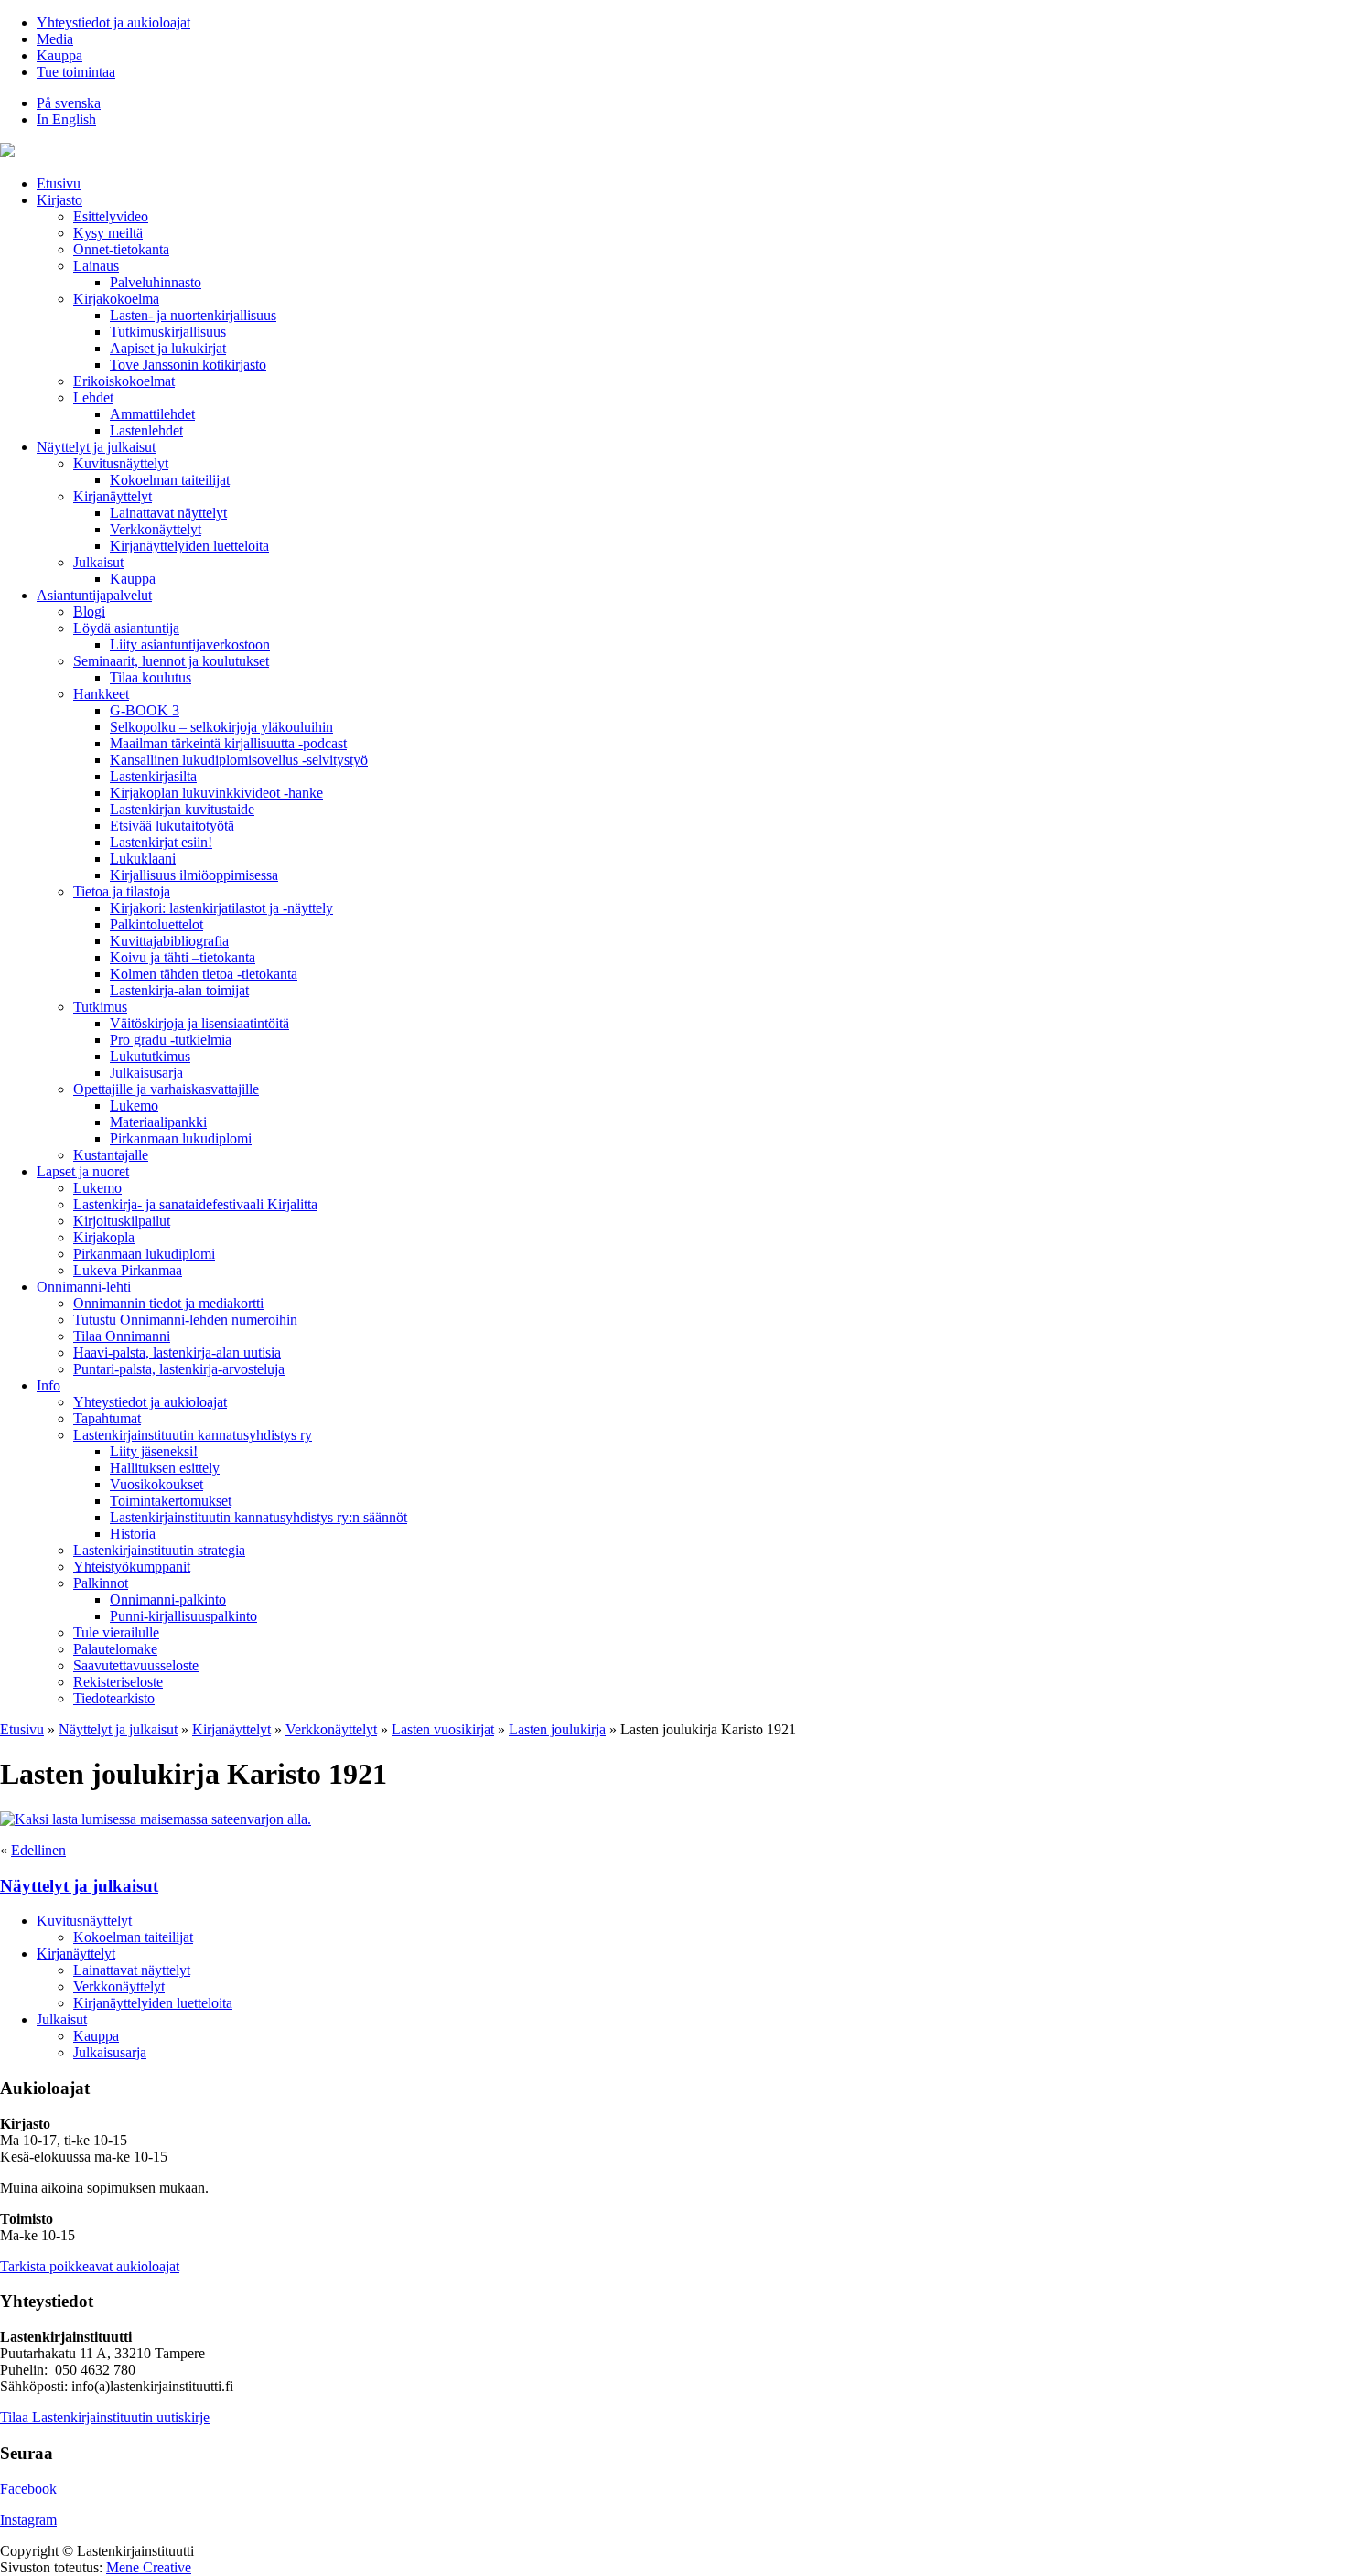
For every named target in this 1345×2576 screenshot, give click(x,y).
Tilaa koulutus (151, 677)
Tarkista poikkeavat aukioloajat (90, 2266)
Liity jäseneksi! (154, 1451)
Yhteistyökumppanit (132, 1567)
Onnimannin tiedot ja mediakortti (168, 1303)
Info (48, 1385)
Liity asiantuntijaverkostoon (190, 644)
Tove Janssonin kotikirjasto (188, 365)
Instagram (28, 2520)
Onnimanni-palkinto (168, 1599)
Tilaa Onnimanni (122, 1336)
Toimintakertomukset (171, 1501)
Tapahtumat (107, 1418)
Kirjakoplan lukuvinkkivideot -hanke (216, 793)
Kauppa (59, 55)
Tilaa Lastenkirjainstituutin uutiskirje (105, 2417)
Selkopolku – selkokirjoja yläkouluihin (221, 727)
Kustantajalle (111, 1155)
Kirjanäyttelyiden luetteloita (189, 546)
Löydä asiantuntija (126, 628)
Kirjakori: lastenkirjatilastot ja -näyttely (221, 908)
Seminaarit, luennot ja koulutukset (171, 661)
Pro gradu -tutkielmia (171, 1040)
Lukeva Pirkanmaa (128, 1270)
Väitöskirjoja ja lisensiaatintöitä (199, 1023)
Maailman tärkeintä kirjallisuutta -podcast (228, 743)
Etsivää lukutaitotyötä (172, 826)
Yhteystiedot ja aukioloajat (113, 22)
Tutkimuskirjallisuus (168, 332)
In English (66, 119)
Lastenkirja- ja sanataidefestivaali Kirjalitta (195, 1204)
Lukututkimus (150, 1056)
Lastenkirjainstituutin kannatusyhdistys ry (193, 1435)
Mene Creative (149, 2567)
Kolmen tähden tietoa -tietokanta (204, 974)
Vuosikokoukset (156, 1484)
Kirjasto (59, 200)
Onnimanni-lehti (84, 1287)
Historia (133, 1534)
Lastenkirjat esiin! (161, 842)
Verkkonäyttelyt (156, 529)
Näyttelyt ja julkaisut (96, 447)
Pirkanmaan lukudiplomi (181, 1138)
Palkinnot (101, 1583)
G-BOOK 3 (145, 710)
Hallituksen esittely (165, 1468)
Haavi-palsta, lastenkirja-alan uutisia (177, 1352)
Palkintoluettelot (156, 924)
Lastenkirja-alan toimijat (179, 990)
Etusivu (59, 183)
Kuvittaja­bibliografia (169, 941)
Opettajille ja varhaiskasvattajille (166, 1089)
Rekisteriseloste (118, 1682)
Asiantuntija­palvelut (94, 595)
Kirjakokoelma (116, 299)
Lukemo (134, 1106)
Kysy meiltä (108, 233)
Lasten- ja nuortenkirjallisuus (193, 315)
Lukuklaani (143, 859)
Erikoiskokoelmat (124, 381)
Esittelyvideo (111, 216)
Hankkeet (101, 694)
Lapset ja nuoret (83, 1171)
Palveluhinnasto (156, 282)
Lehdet (93, 397)
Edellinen (38, 1850)
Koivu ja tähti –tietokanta (183, 957)
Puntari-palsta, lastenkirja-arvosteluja (179, 1369)
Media (55, 39)
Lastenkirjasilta (153, 776)
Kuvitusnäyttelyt (121, 463)
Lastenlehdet (146, 430)
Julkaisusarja (146, 1073)
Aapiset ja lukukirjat (168, 348)
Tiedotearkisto (114, 1698)
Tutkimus (100, 1007)
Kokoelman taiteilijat (170, 480)
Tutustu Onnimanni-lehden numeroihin (185, 1320)
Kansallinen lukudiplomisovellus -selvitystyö (239, 760)
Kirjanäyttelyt (113, 496)
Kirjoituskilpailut (122, 1221)
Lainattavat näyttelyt (168, 513)
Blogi (89, 612)
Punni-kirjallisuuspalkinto (183, 1616)
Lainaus (96, 266)
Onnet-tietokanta (121, 249)
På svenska (69, 103)
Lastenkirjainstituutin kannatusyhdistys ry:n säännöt (258, 1517)
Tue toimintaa (76, 72)
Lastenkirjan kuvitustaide (182, 809)
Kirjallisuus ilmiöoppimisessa (194, 875)
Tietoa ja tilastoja (122, 891)
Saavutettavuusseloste (136, 1665)
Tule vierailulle (116, 1632)
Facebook (28, 2489)
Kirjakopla (104, 1237)
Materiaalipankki (158, 1122)
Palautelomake (115, 1649)
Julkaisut (98, 562)
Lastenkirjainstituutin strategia (159, 1550)
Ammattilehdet (152, 414)
